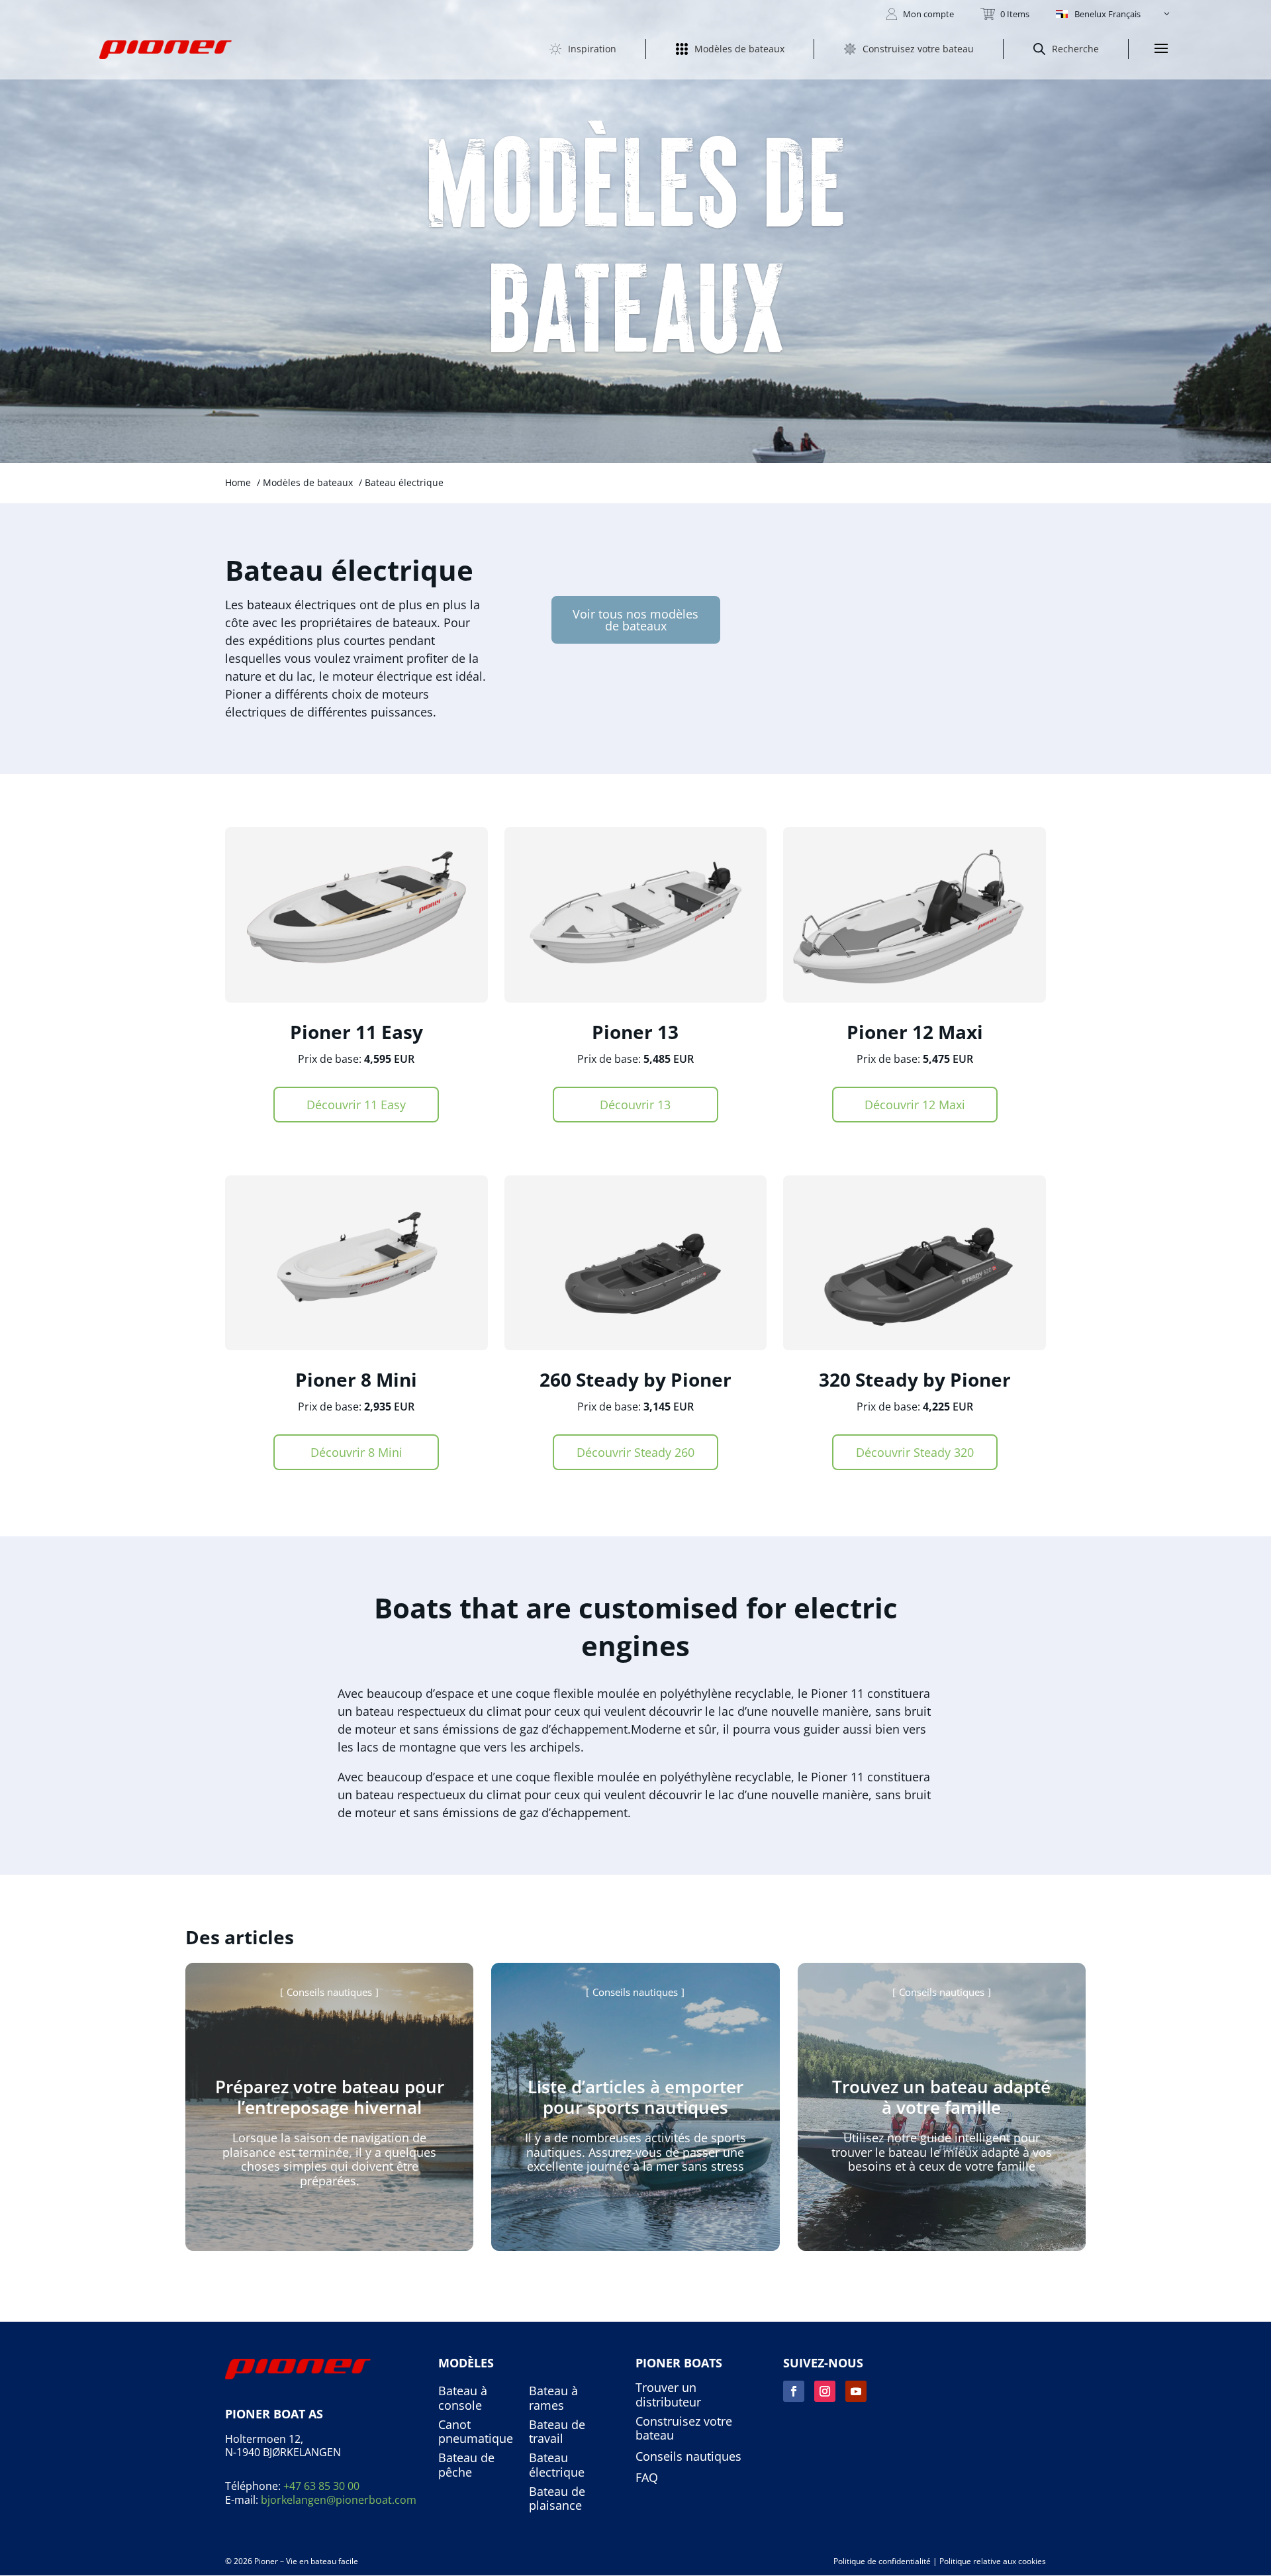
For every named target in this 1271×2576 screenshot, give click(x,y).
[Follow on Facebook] (794, 2391)
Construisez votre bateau (684, 2429)
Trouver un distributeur (668, 2395)
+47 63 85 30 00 (321, 2486)
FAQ (647, 2478)
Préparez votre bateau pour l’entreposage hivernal (330, 2097)
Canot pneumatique (476, 2432)
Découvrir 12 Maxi (915, 1105)
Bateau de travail (557, 2432)
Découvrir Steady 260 (635, 1452)
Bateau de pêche (466, 2465)
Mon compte (928, 14)
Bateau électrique (557, 2465)
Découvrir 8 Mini (356, 1452)
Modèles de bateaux (308, 482)
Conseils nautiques (329, 1992)
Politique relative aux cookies (993, 2561)
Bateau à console (463, 2398)
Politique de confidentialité (882, 2561)
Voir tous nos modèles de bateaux (635, 620)
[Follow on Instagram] (825, 2391)
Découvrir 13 (635, 1105)
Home (238, 482)
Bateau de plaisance (557, 2499)
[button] (1114, 14)
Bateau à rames (553, 2398)
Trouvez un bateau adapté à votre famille (941, 2097)
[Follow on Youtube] (856, 2391)
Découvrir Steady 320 (915, 1452)
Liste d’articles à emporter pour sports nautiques (635, 2097)
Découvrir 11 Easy (356, 1105)
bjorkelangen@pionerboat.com (339, 2500)
